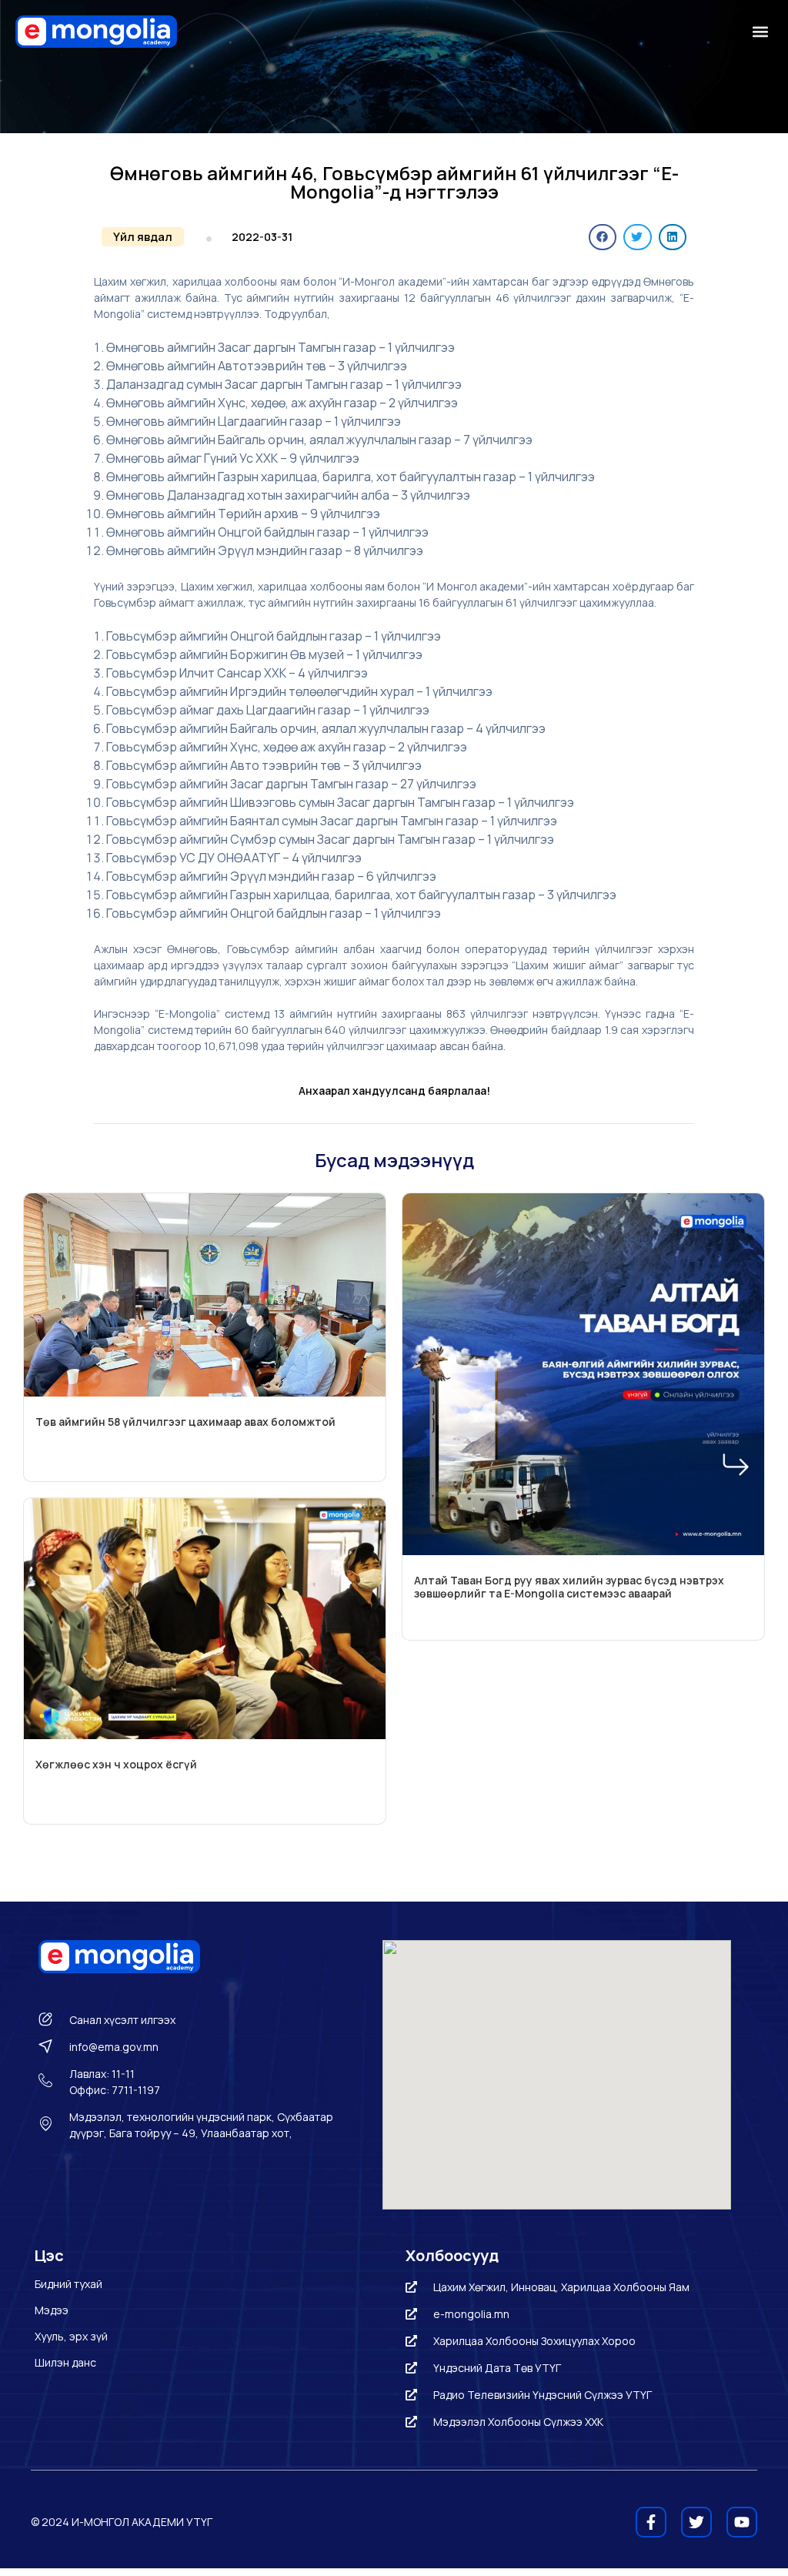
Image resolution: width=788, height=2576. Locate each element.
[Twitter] (696, 2522)
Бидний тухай (68, 2284)
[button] (760, 32)
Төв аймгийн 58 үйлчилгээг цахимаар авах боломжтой (185, 1422)
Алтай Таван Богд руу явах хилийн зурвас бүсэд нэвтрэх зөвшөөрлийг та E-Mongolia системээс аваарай (569, 1587)
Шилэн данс (65, 2362)
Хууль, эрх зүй (71, 2336)
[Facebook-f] (651, 2522)
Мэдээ (52, 2310)
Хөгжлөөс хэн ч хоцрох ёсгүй (116, 1764)
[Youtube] (742, 2522)
